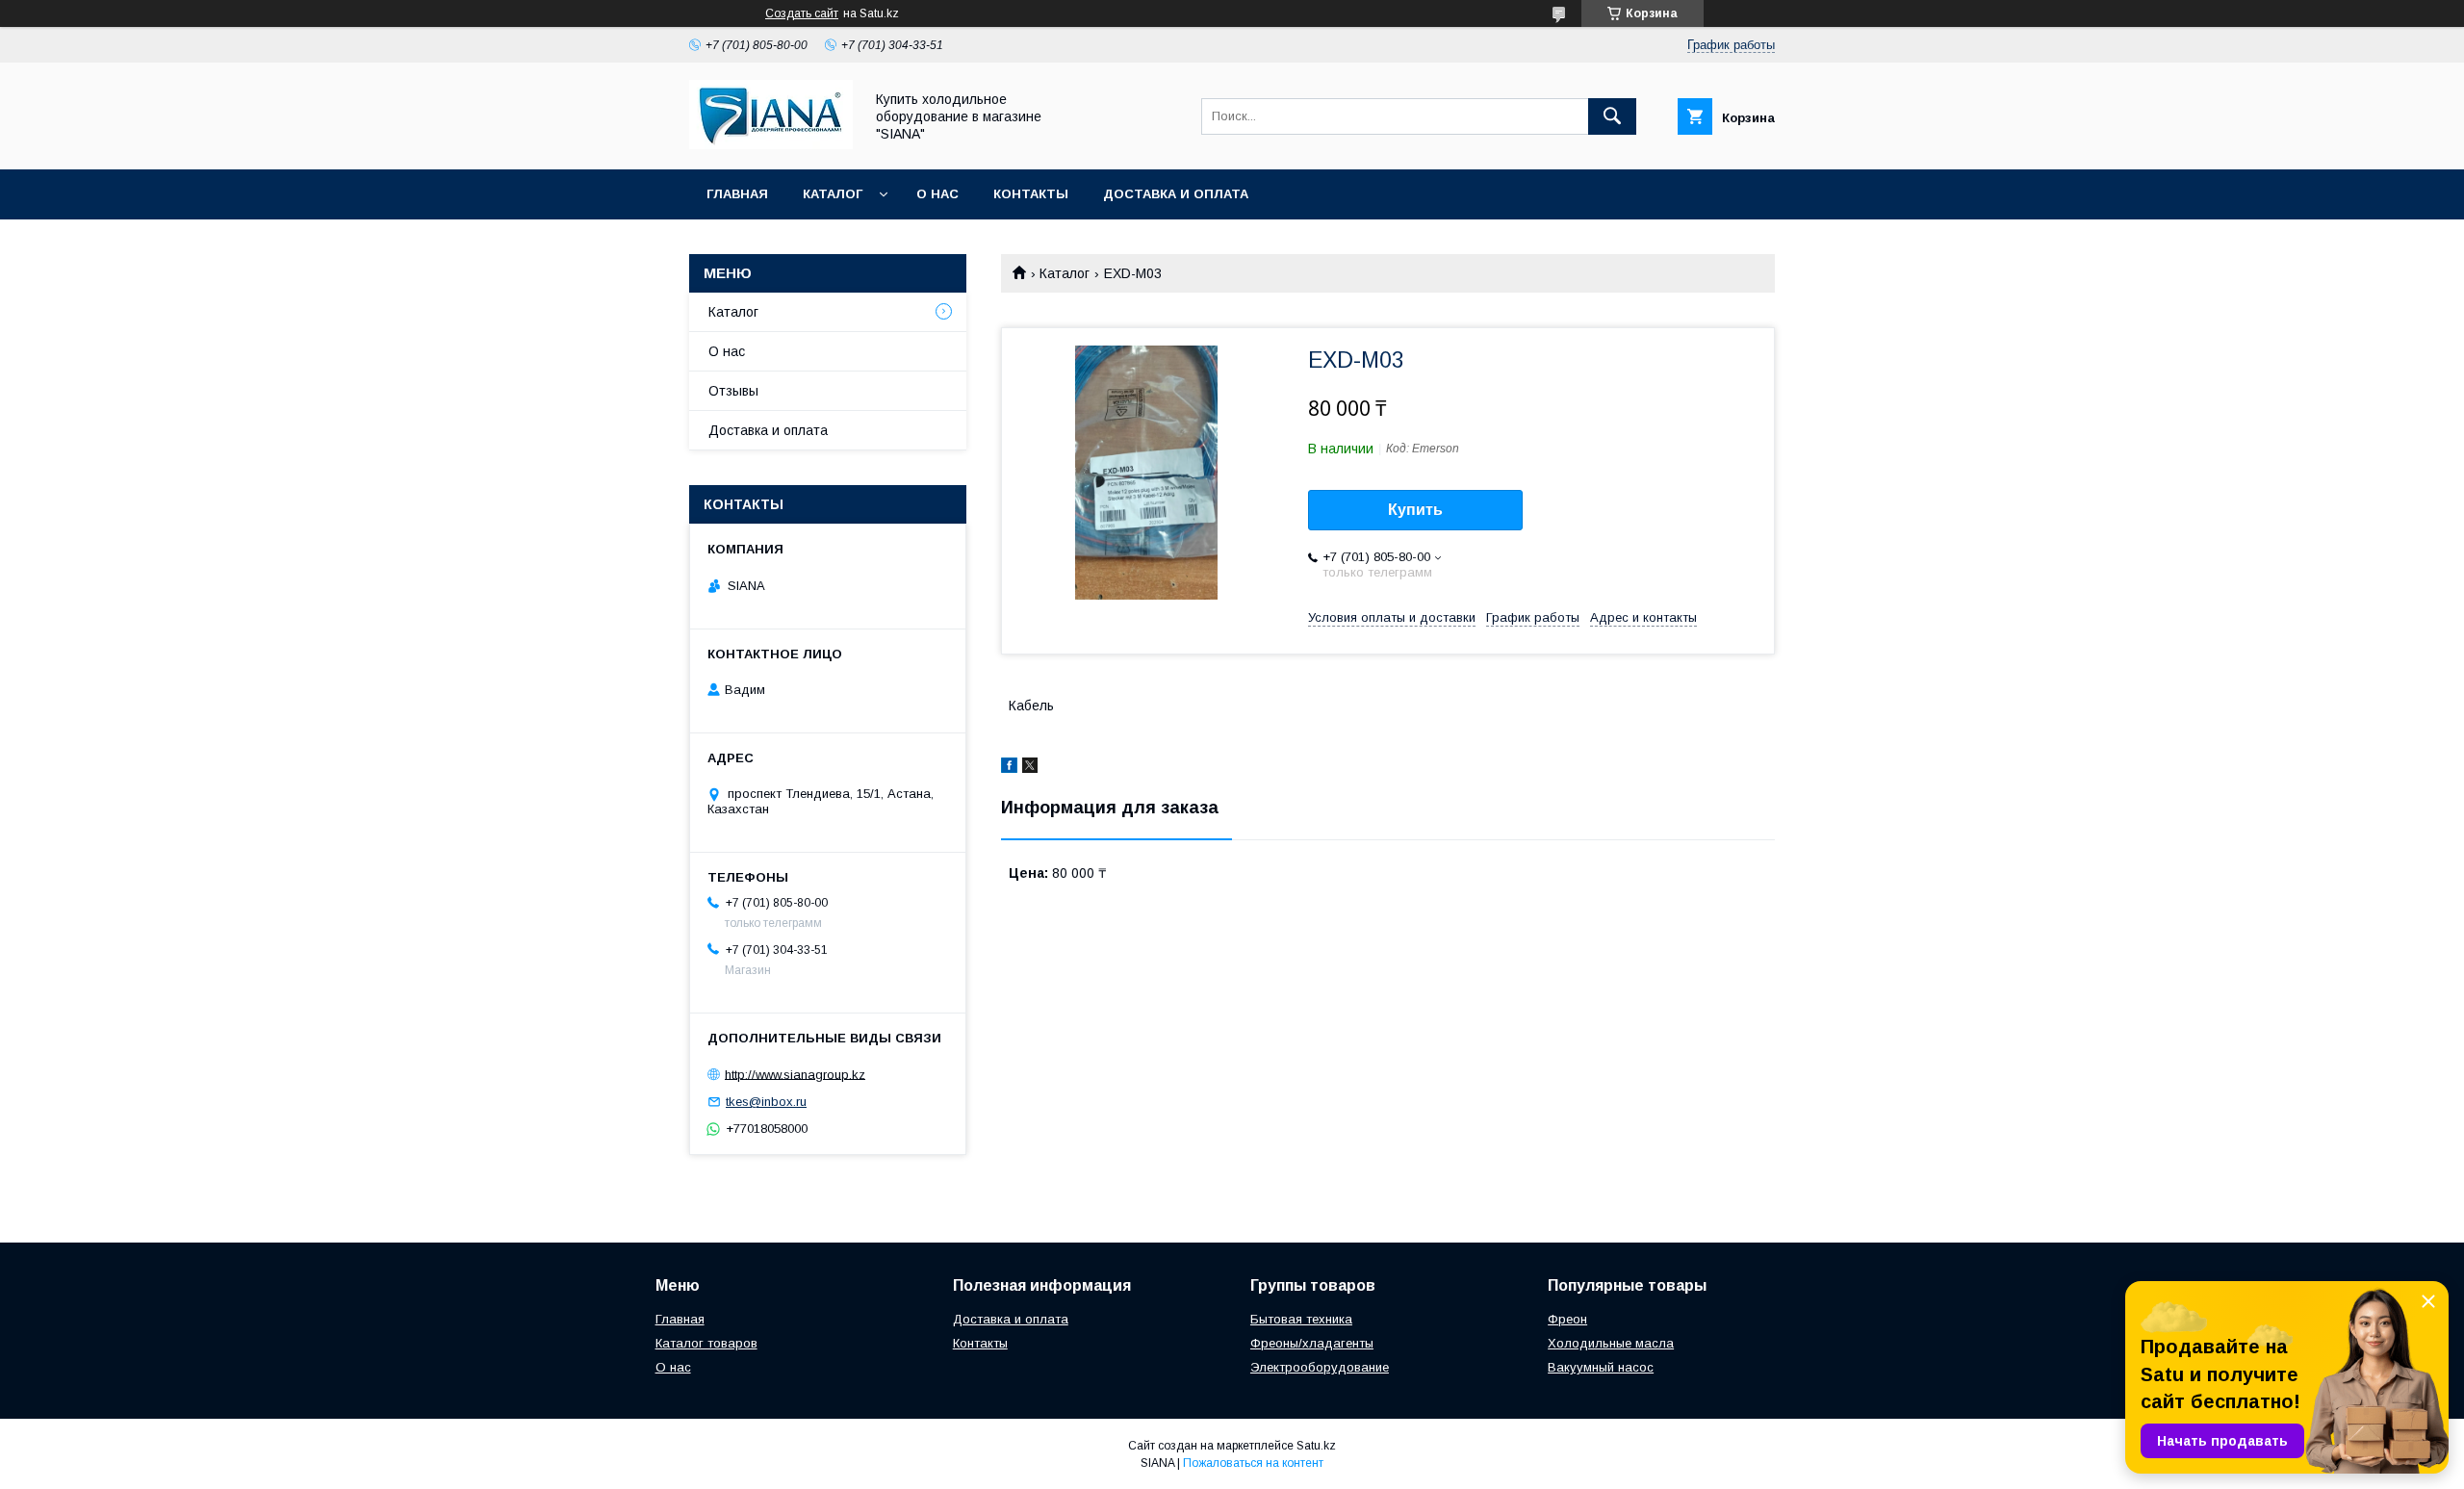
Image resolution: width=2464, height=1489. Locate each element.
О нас (937, 194)
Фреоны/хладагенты (1312, 1343)
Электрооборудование (1320, 1367)
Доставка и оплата (1176, 194)
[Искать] (1612, 116)
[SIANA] (771, 144)
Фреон (1567, 1319)
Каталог (833, 194)
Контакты (1031, 194)
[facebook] (1009, 768)
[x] (1030, 768)
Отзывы (733, 391)
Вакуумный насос (1601, 1367)
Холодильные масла (1611, 1343)
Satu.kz (1316, 1446)
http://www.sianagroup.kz (795, 1074)
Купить (1415, 510)
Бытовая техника (1301, 1319)
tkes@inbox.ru (766, 1102)
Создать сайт (802, 13)
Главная (737, 194)
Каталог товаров (706, 1343)
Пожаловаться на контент (1253, 1463)
